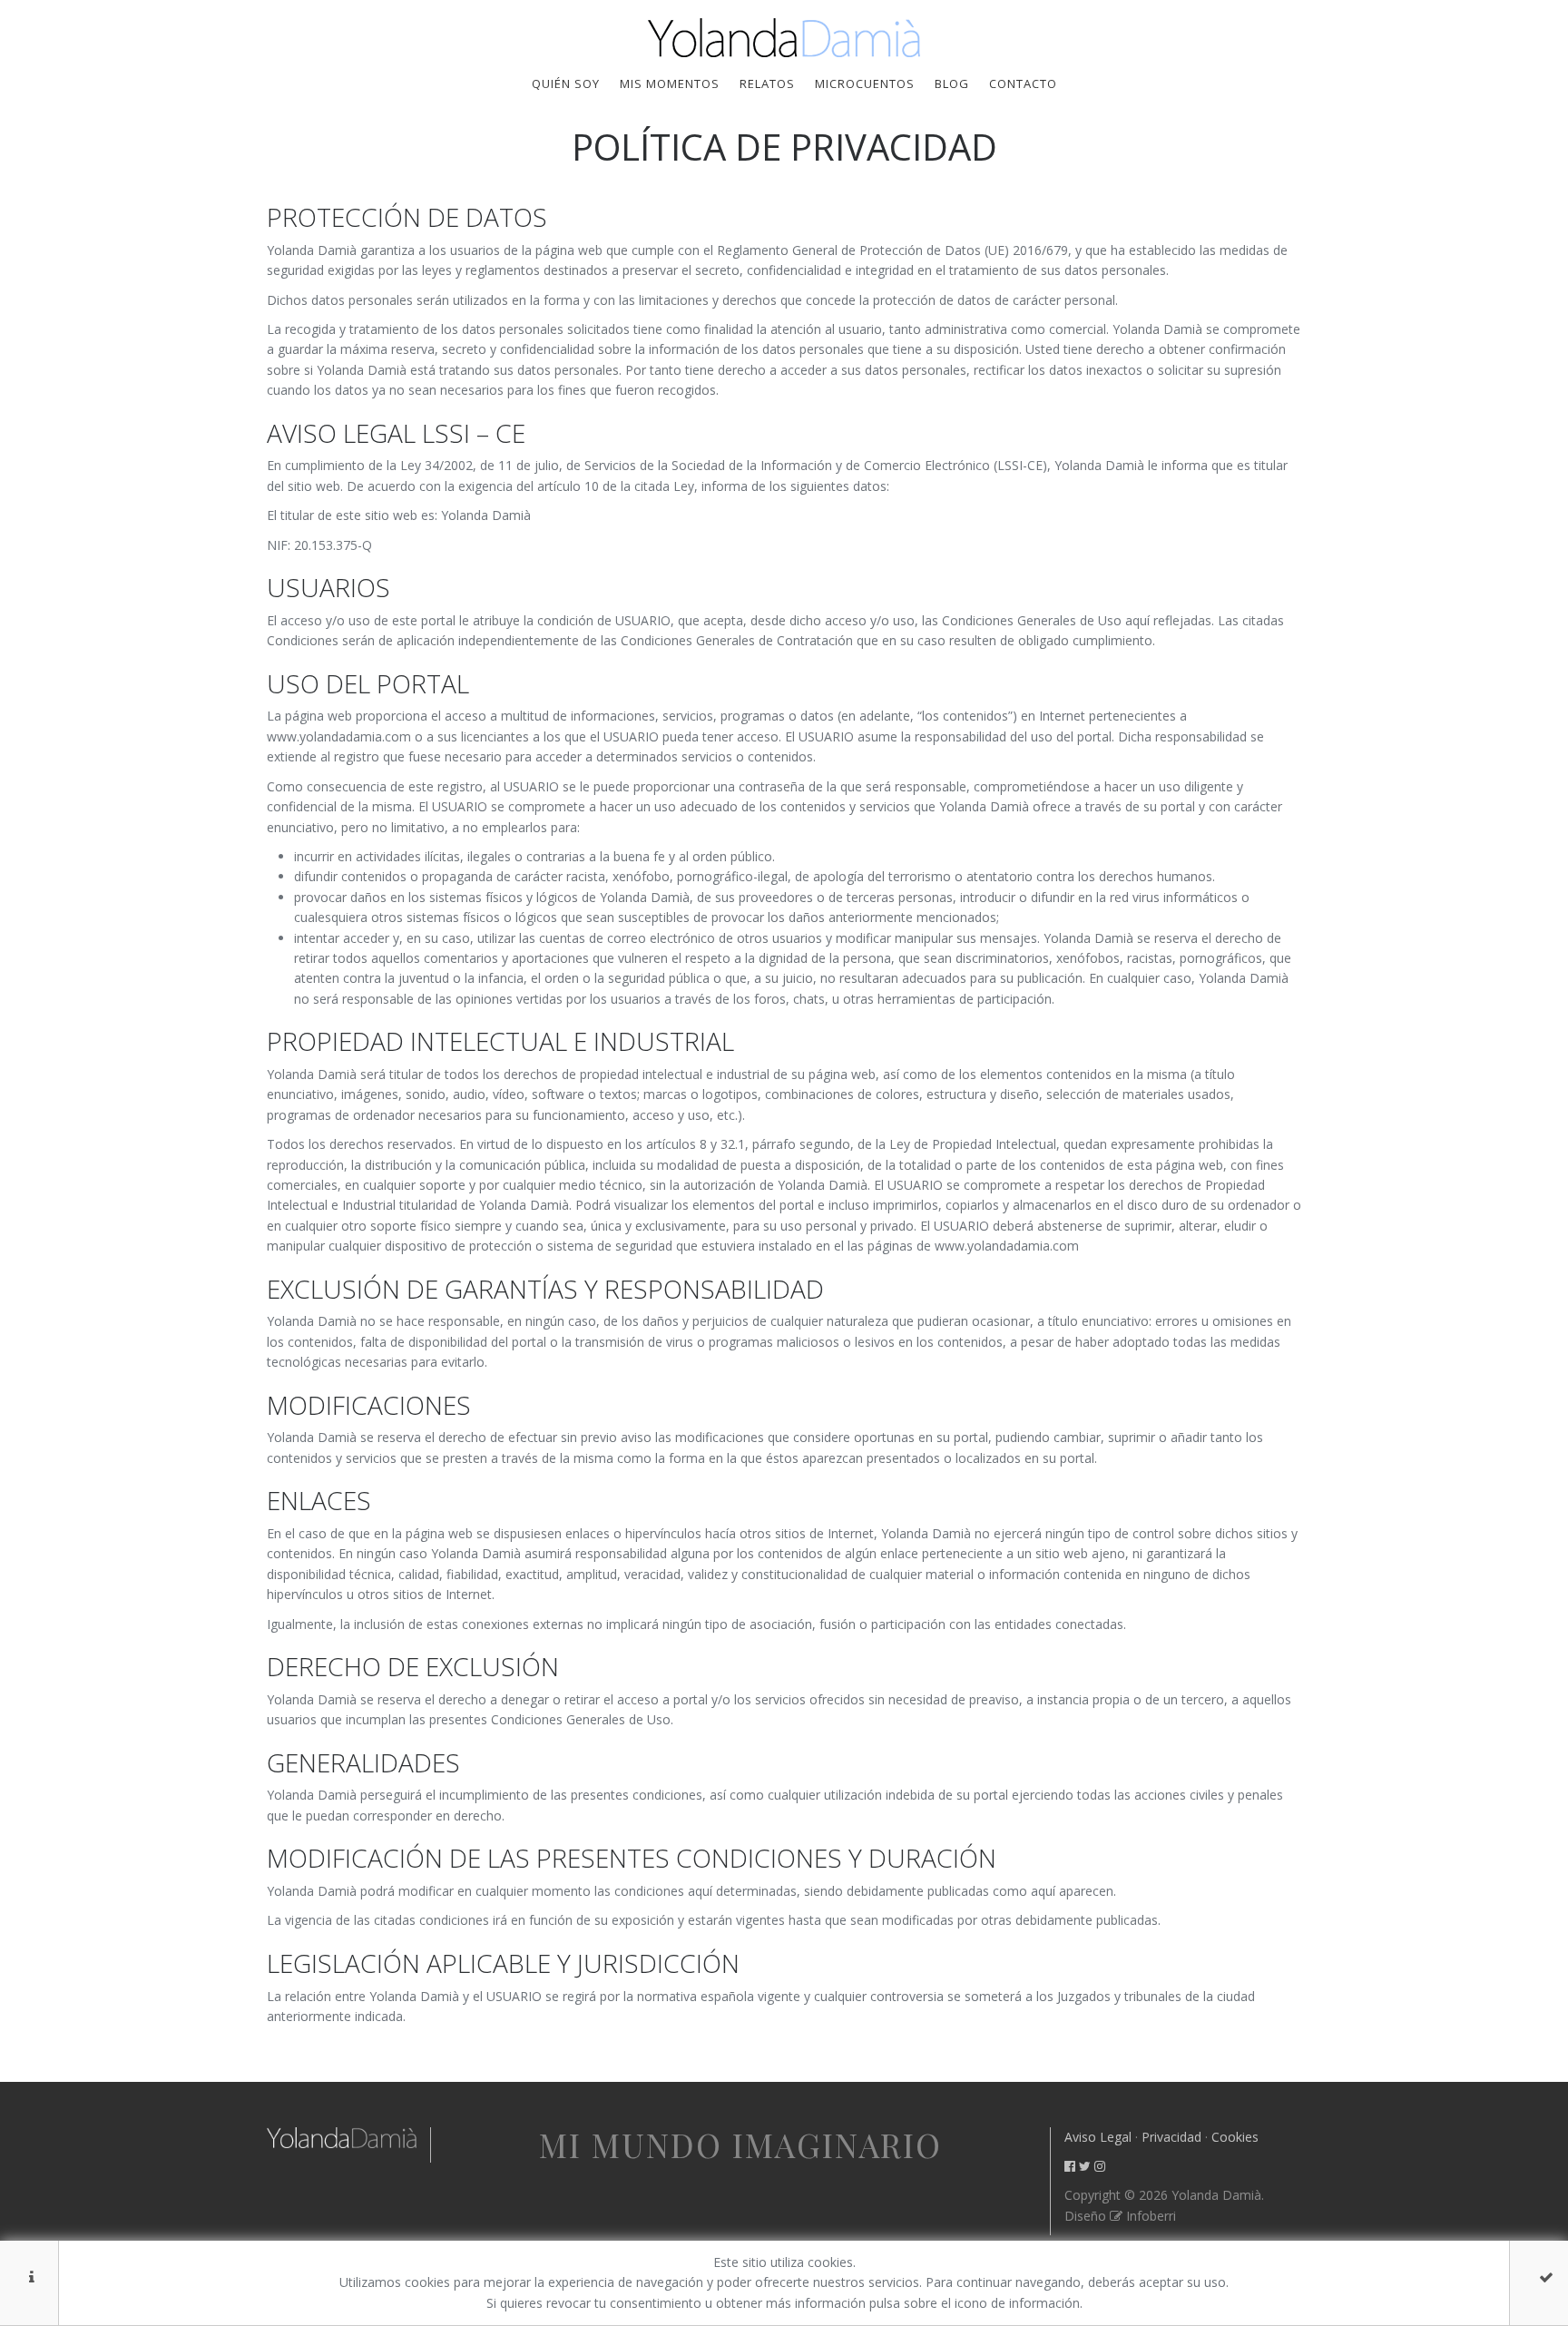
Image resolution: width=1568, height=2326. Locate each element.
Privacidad (1171, 2137)
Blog (952, 83)
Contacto (1023, 83)
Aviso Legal (1098, 2137)
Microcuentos (865, 83)
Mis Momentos (670, 83)
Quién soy (566, 83)
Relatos (767, 83)
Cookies (1235, 2137)
